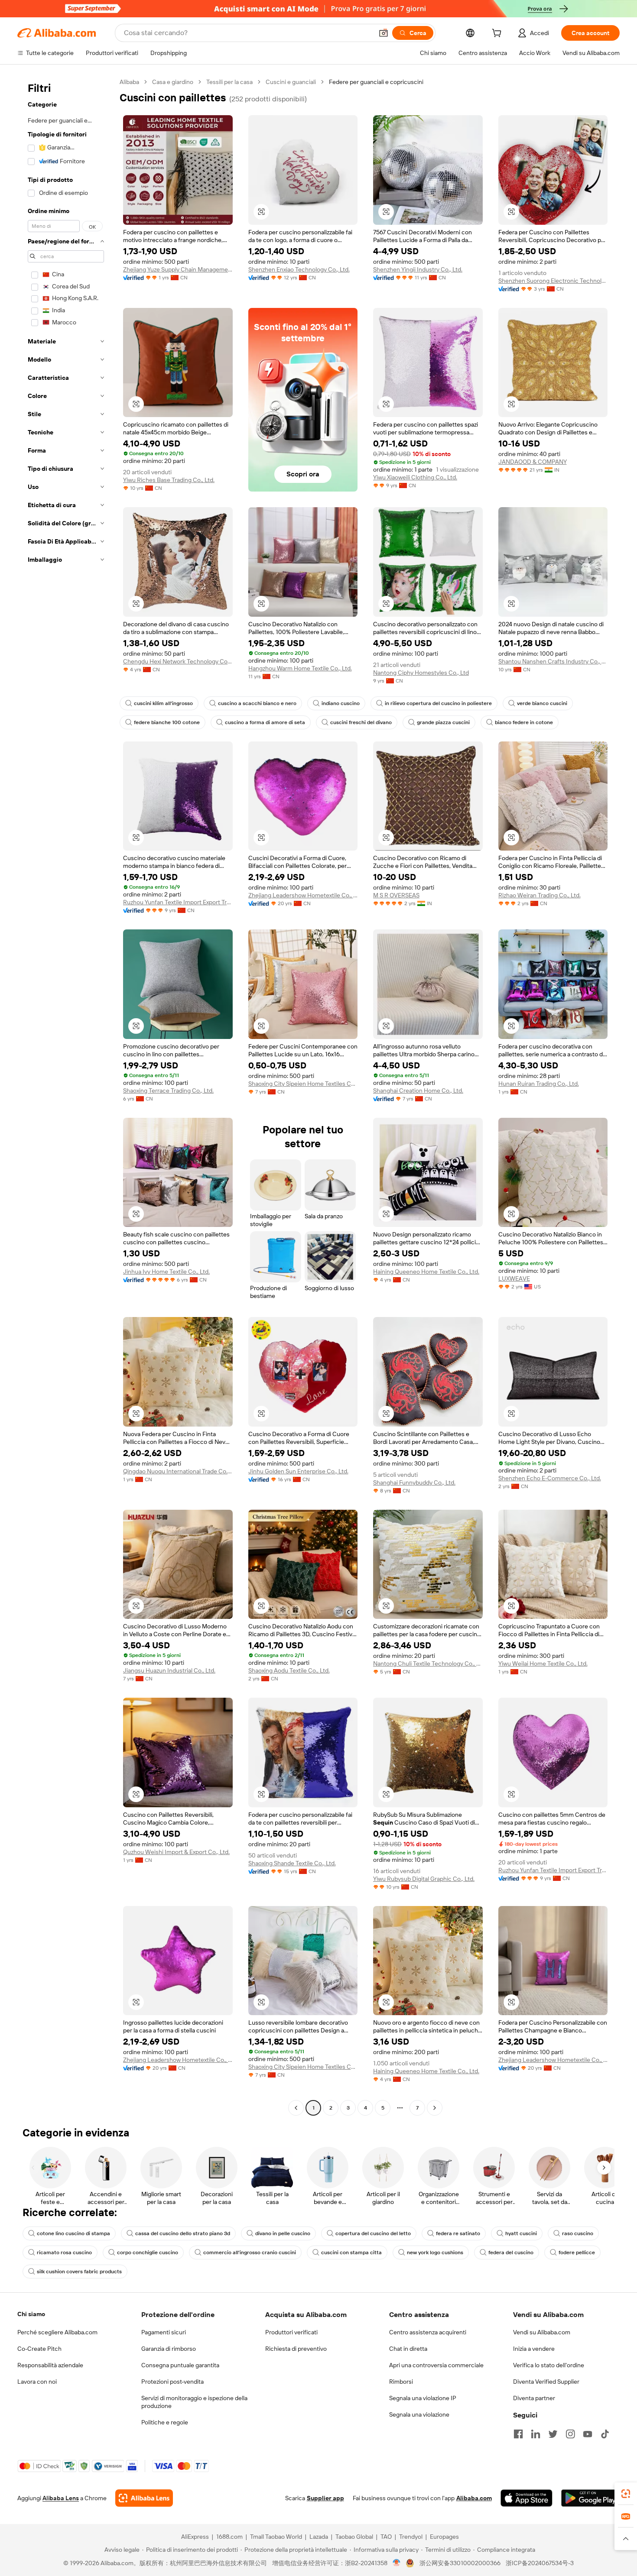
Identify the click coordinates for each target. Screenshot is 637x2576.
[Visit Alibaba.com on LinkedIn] (536, 2434)
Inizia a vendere (534, 2349)
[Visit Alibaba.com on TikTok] (605, 2434)
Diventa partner (534, 2398)
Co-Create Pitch (39, 2349)
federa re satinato (458, 2233)
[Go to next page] (435, 2108)
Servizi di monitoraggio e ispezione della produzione (194, 2402)
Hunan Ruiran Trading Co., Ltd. (539, 1084)
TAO (386, 2537)
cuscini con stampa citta (351, 2252)
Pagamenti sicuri (164, 2332)
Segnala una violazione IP (423, 2398)
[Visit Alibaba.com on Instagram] (570, 2434)
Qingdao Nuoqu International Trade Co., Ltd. (178, 1471)
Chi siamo (31, 2314)
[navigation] (66, 1096)
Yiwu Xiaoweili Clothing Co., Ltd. (415, 477)
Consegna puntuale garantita (180, 2365)
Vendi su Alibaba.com (542, 2332)
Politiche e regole (165, 2422)
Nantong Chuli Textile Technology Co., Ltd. (428, 1663)
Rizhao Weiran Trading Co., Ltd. (539, 895)
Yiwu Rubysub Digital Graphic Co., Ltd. (424, 1879)
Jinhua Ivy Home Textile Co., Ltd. (166, 1272)
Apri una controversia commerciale (436, 2365)
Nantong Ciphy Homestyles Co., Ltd (421, 673)
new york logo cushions (435, 2252)
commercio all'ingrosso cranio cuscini (250, 2252)
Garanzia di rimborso (169, 2349)
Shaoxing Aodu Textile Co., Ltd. (289, 1670)
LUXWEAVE (514, 1278)
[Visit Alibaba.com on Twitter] (553, 2434)
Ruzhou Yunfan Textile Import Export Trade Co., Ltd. (178, 902)
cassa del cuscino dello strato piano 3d (183, 2233)
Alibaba (129, 82)
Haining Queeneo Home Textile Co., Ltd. (426, 1272)
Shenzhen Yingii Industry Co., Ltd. (418, 269)
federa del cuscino (511, 2252)
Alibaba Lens (61, 2498)
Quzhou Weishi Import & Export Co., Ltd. (176, 1852)
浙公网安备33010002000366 (460, 2563)
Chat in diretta (408, 2349)
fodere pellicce (577, 2252)
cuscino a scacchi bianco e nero (257, 703)
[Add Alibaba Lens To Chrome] (144, 2498)
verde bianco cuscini (542, 703)
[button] (383, 33)
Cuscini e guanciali (291, 82)
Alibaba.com (474, 2498)
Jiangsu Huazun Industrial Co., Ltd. (169, 1670)
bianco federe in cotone (524, 722)
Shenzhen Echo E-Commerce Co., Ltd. (550, 1478)
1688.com (229, 2537)
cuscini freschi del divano (361, 722)
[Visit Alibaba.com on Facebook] (518, 2434)
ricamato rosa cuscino (64, 2252)
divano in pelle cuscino (283, 2233)
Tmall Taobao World (276, 2537)
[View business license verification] (397, 2563)
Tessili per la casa (229, 82)
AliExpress (195, 2537)
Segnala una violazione (419, 2414)
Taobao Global (354, 2537)
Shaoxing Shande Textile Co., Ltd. (292, 1863)
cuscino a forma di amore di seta (265, 722)
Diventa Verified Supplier (546, 2382)
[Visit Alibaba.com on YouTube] (588, 2434)
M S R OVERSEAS (396, 895)
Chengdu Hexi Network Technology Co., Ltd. (178, 661)
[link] (626, 2494)
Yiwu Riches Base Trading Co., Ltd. (169, 480)
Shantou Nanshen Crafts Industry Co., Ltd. (553, 661)
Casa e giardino (173, 82)
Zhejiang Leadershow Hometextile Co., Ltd (303, 895)
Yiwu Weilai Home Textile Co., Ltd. (543, 1663)
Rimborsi (401, 2382)
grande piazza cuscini (443, 722)
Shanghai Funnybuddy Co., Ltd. (414, 1482)
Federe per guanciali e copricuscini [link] (376, 82)
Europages (444, 2537)
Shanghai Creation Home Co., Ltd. (418, 1091)
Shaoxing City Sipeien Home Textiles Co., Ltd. (303, 1084)
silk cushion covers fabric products (79, 2272)
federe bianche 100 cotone (167, 722)
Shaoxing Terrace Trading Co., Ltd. (168, 1091)
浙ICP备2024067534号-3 (540, 2563)
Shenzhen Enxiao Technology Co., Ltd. (299, 269)
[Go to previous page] (296, 2108)
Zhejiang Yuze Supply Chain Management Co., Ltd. (178, 269)
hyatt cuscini (521, 2233)
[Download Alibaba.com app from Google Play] (590, 2498)
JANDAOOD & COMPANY (533, 462)
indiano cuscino (341, 703)
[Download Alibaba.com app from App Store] (526, 2498)
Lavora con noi (37, 2382)
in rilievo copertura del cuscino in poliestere (438, 703)
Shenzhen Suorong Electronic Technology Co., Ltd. (553, 281)
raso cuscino (578, 2233)
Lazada (319, 2537)
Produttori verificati (291, 2332)
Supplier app (325, 2498)
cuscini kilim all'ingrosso (163, 703)
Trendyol (411, 2537)
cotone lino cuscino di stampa (73, 2233)
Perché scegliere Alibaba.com (57, 2332)
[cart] (498, 34)
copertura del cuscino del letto (373, 2233)
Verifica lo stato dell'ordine (549, 2365)
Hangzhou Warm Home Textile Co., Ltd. (300, 668)
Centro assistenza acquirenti (428, 2332)
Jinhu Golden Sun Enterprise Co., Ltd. (298, 1471)
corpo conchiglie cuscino (148, 2252)
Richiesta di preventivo (296, 2349)
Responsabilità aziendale (50, 2365)
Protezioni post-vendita (172, 2382)
